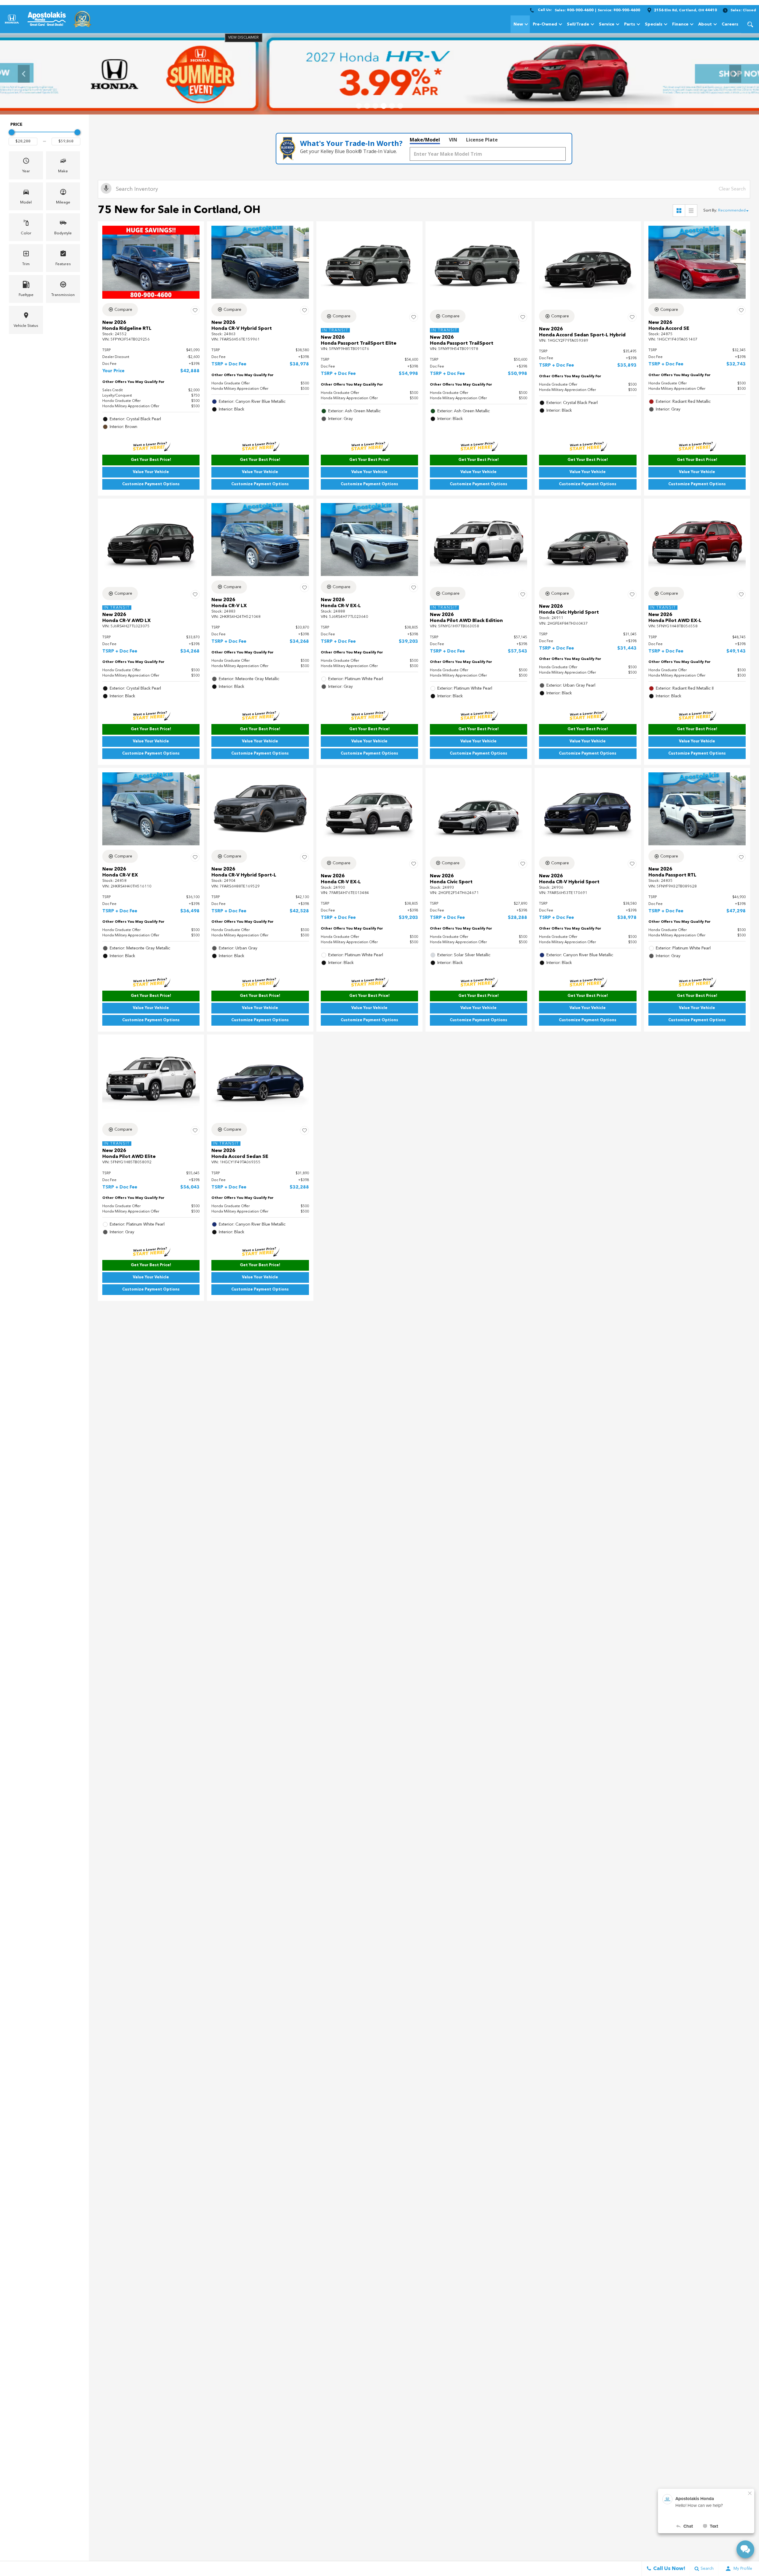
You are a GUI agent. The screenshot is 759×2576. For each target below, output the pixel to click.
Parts (630, 24)
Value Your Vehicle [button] (151, 472)
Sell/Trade (578, 24)
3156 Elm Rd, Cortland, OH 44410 (685, 10)
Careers (730, 24)
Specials (654, 24)
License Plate (482, 140)
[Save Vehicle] (195, 311)
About (705, 24)
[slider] (12, 132)
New (518, 24)
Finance (680, 24)
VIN (453, 140)
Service (607, 24)
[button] (750, 24)
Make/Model (425, 140)
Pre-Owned (545, 24)
